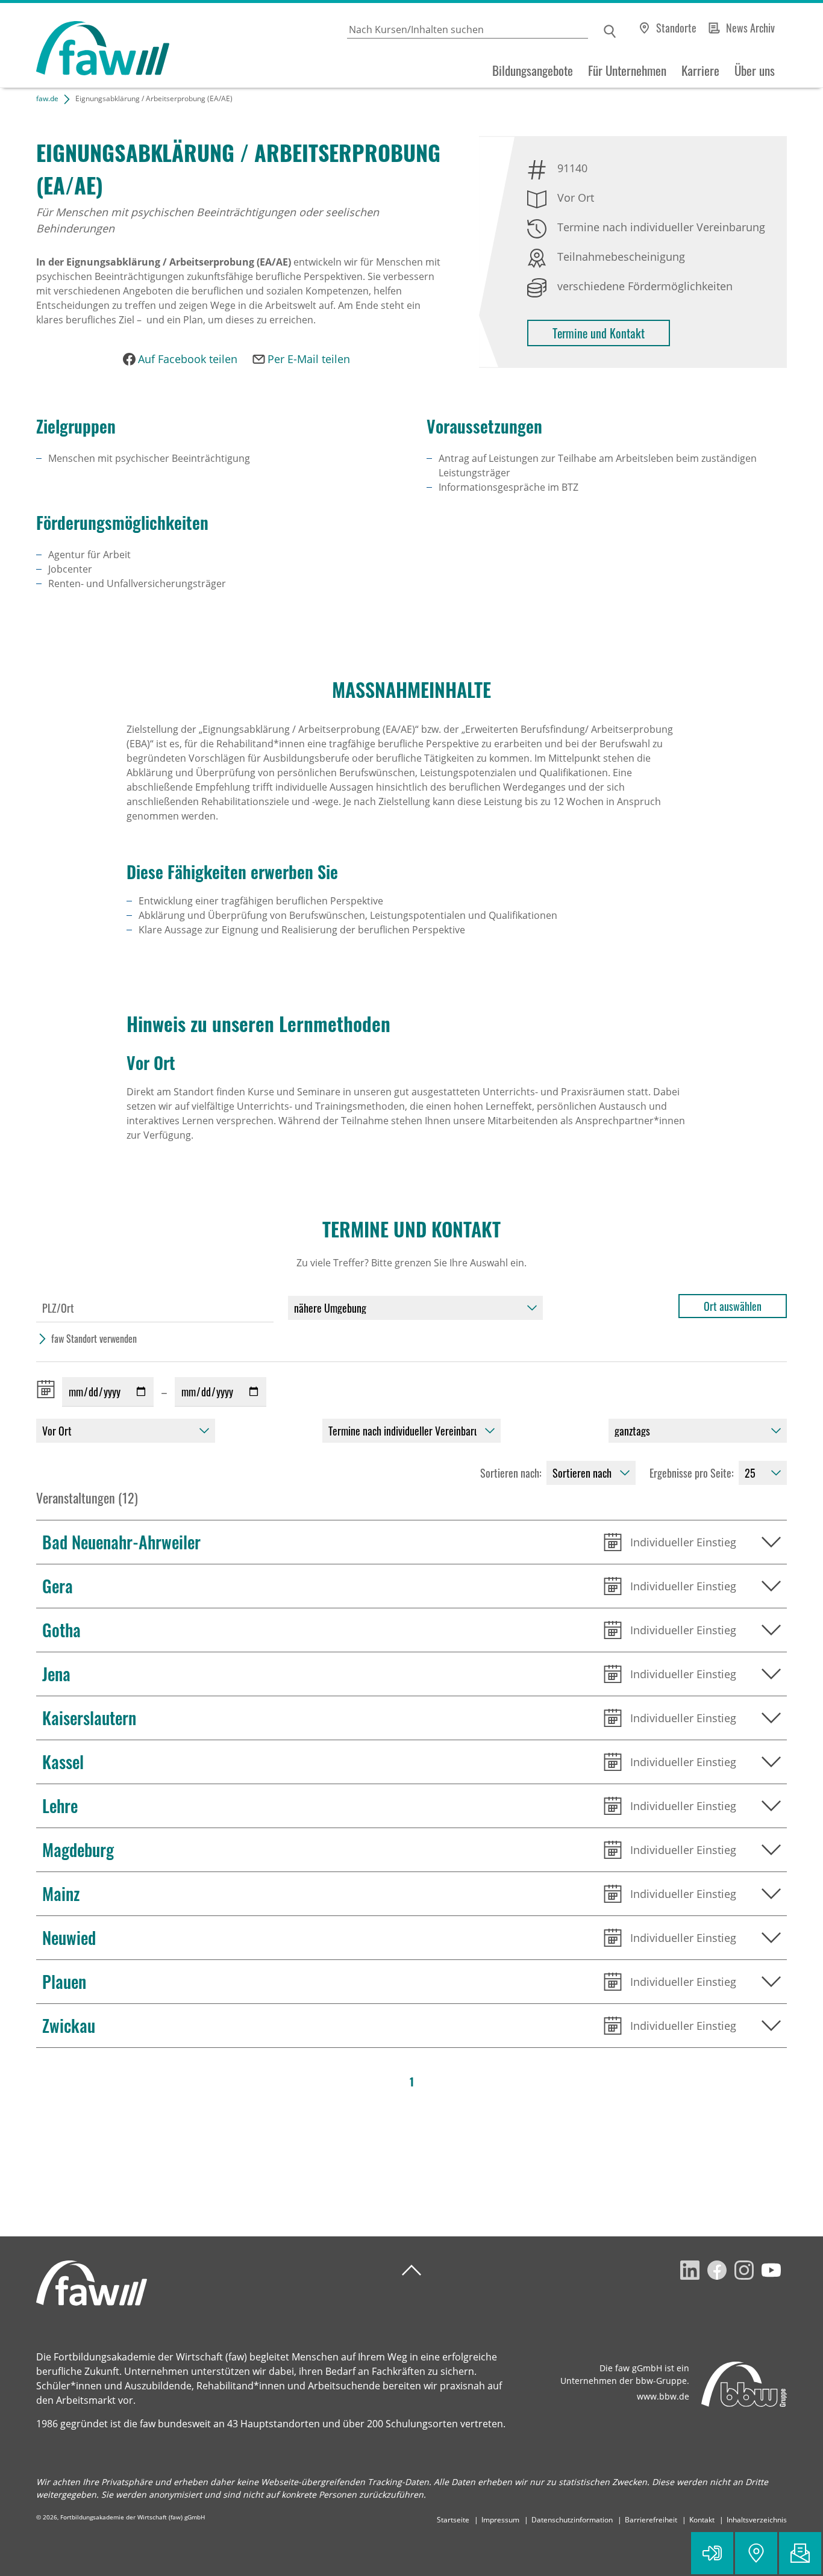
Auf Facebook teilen (188, 359)
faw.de (47, 98)
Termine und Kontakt (599, 333)
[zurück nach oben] (411, 2270)
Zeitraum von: (48, 1389)
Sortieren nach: (511, 1473)
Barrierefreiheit (651, 2520)
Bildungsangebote (533, 70)
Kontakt (702, 2520)
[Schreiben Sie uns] (800, 2553)
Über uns (755, 70)
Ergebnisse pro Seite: (692, 1473)
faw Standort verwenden (94, 1339)
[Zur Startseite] (85, 45)
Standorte (676, 28)
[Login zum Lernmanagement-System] (712, 2553)
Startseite (453, 2520)
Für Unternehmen (627, 70)
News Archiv (750, 28)
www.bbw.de (663, 2396)
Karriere (700, 70)
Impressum (500, 2520)
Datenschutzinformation (572, 2520)
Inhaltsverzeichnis (757, 2520)
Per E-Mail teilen (309, 359)
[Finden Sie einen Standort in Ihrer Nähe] (756, 2553)
